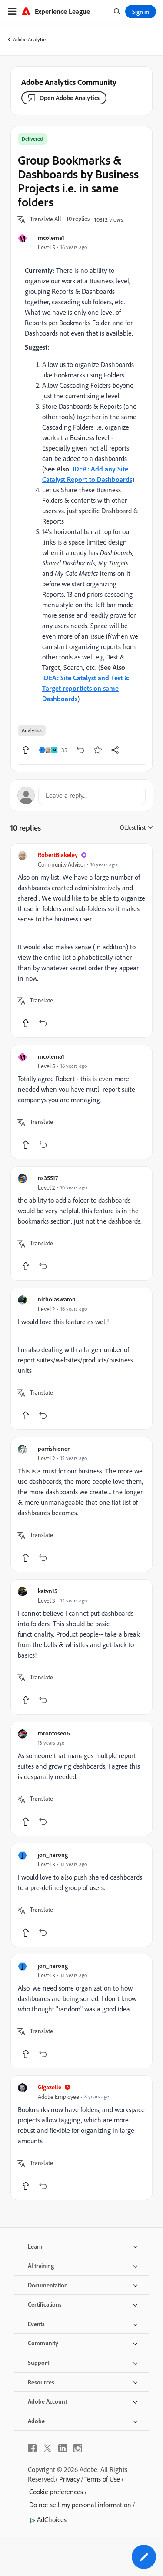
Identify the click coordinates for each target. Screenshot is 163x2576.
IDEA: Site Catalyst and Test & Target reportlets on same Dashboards (86, 688)
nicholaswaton (57, 1299)
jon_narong (53, 1855)
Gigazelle (50, 2087)
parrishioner (54, 1448)
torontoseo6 (54, 1733)
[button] (46, 219)
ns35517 (48, 1178)
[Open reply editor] (81, 795)
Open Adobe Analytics (70, 98)
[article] (81, 940)
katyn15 (48, 1591)
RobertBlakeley (58, 855)
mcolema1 (51, 237)
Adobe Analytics (30, 39)
